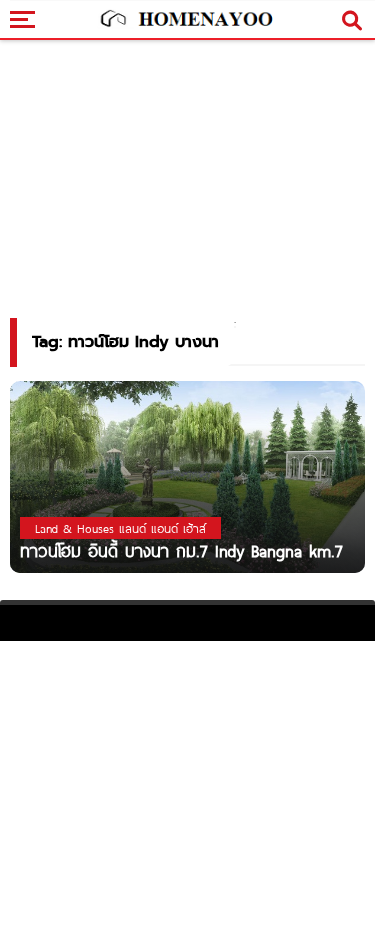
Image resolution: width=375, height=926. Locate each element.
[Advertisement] (187, 781)
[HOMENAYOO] (185, 20)
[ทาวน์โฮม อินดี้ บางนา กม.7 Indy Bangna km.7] (187, 476)
